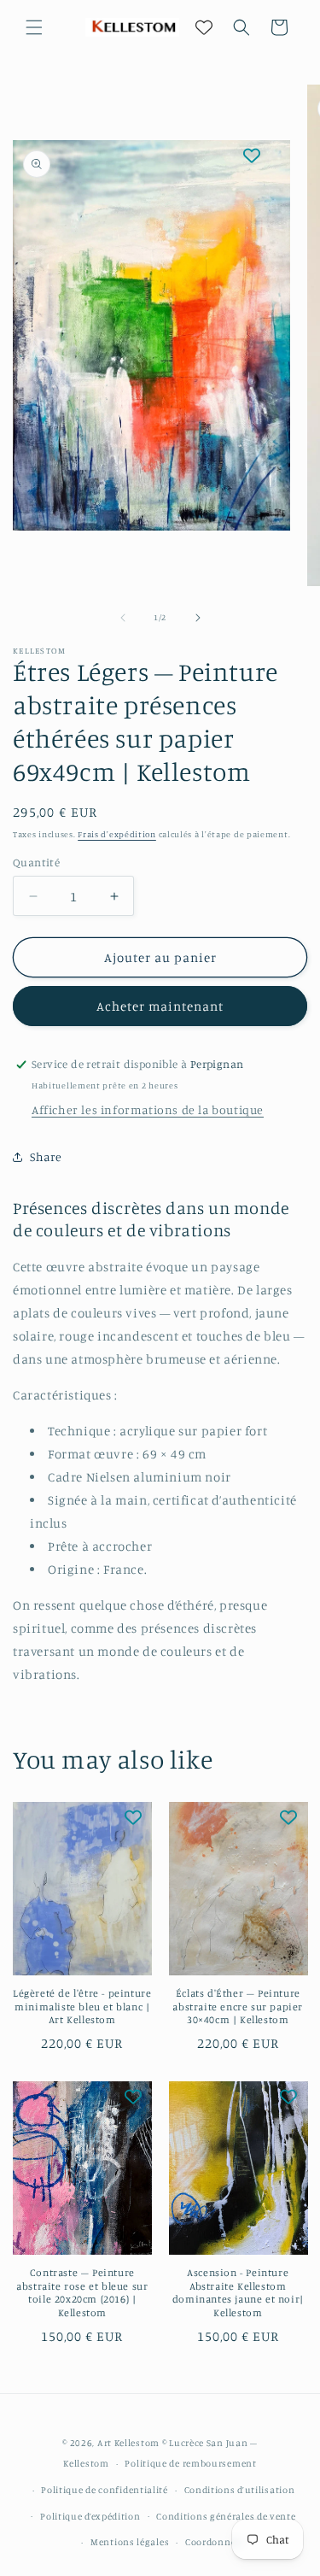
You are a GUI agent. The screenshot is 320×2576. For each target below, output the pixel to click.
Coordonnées (215, 2542)
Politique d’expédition (90, 2516)
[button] (34, 27)
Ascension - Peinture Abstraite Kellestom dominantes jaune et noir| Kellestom (238, 2292)
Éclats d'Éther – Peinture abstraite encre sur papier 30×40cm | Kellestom (238, 2006)
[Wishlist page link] (204, 27)
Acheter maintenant (160, 1006)
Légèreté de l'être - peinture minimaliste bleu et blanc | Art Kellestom (82, 2006)
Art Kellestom (128, 2443)
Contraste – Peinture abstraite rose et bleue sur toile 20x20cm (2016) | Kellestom (82, 2292)
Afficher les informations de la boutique (148, 1109)
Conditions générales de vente (226, 2516)
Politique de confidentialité (105, 2490)
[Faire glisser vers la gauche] (123, 618)
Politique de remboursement (190, 2463)
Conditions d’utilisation (240, 2490)
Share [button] (46, 1156)
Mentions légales (130, 2542)
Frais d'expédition (117, 834)
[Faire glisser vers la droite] (198, 618)
